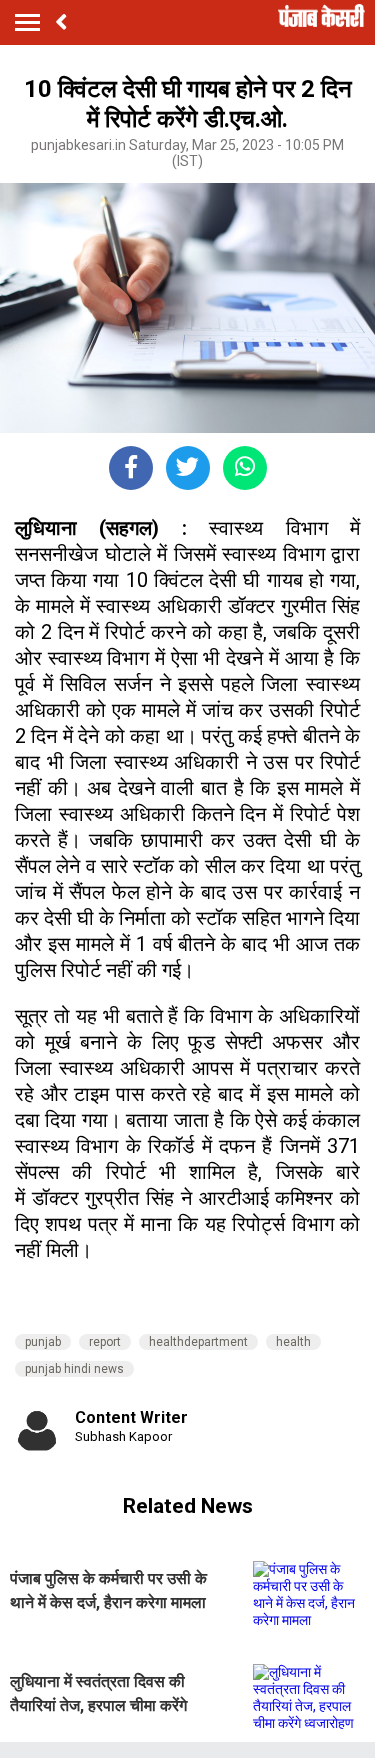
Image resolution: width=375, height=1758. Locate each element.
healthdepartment (198, 1342)
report (105, 1342)
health (293, 1342)
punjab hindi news (74, 1369)
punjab (43, 1342)
